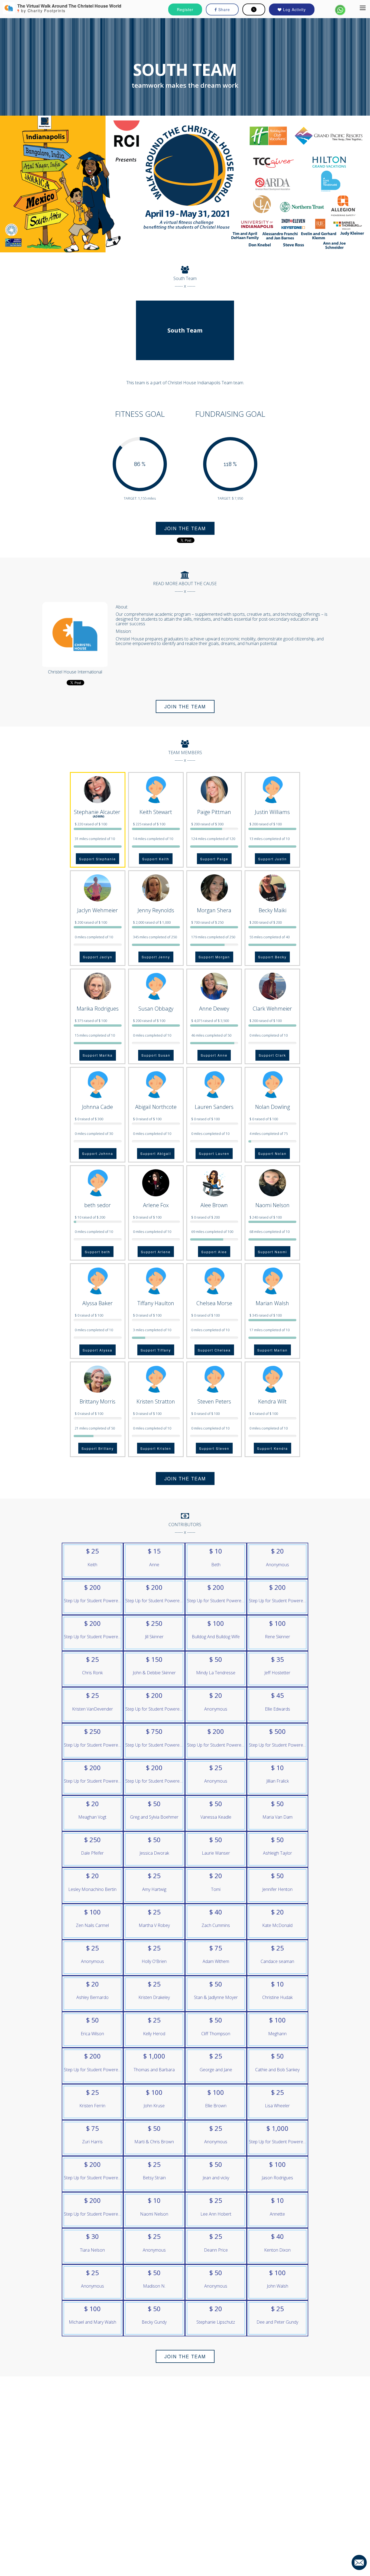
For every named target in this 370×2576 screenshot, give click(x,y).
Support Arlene (156, 1252)
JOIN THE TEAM (185, 528)
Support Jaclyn (98, 957)
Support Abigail (156, 1153)
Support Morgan (214, 957)
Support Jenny (156, 957)
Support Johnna (98, 1153)
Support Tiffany (156, 1350)
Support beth (98, 1252)
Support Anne (214, 1055)
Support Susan (156, 1055)
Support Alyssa (98, 1350)
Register (185, 9)
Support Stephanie (98, 859)
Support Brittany (98, 1448)
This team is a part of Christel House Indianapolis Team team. (185, 383)
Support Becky (272, 957)
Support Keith (156, 859)
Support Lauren (214, 1153)
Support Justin (272, 859)
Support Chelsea (214, 1350)
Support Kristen (156, 1448)
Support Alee (214, 1252)
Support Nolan (272, 1153)
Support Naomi (272, 1252)
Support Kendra (272, 1448)
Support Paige (214, 859)
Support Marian (272, 1350)
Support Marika (98, 1055)
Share (223, 9)
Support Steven (214, 1448)
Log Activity (294, 9)
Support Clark (272, 1055)
